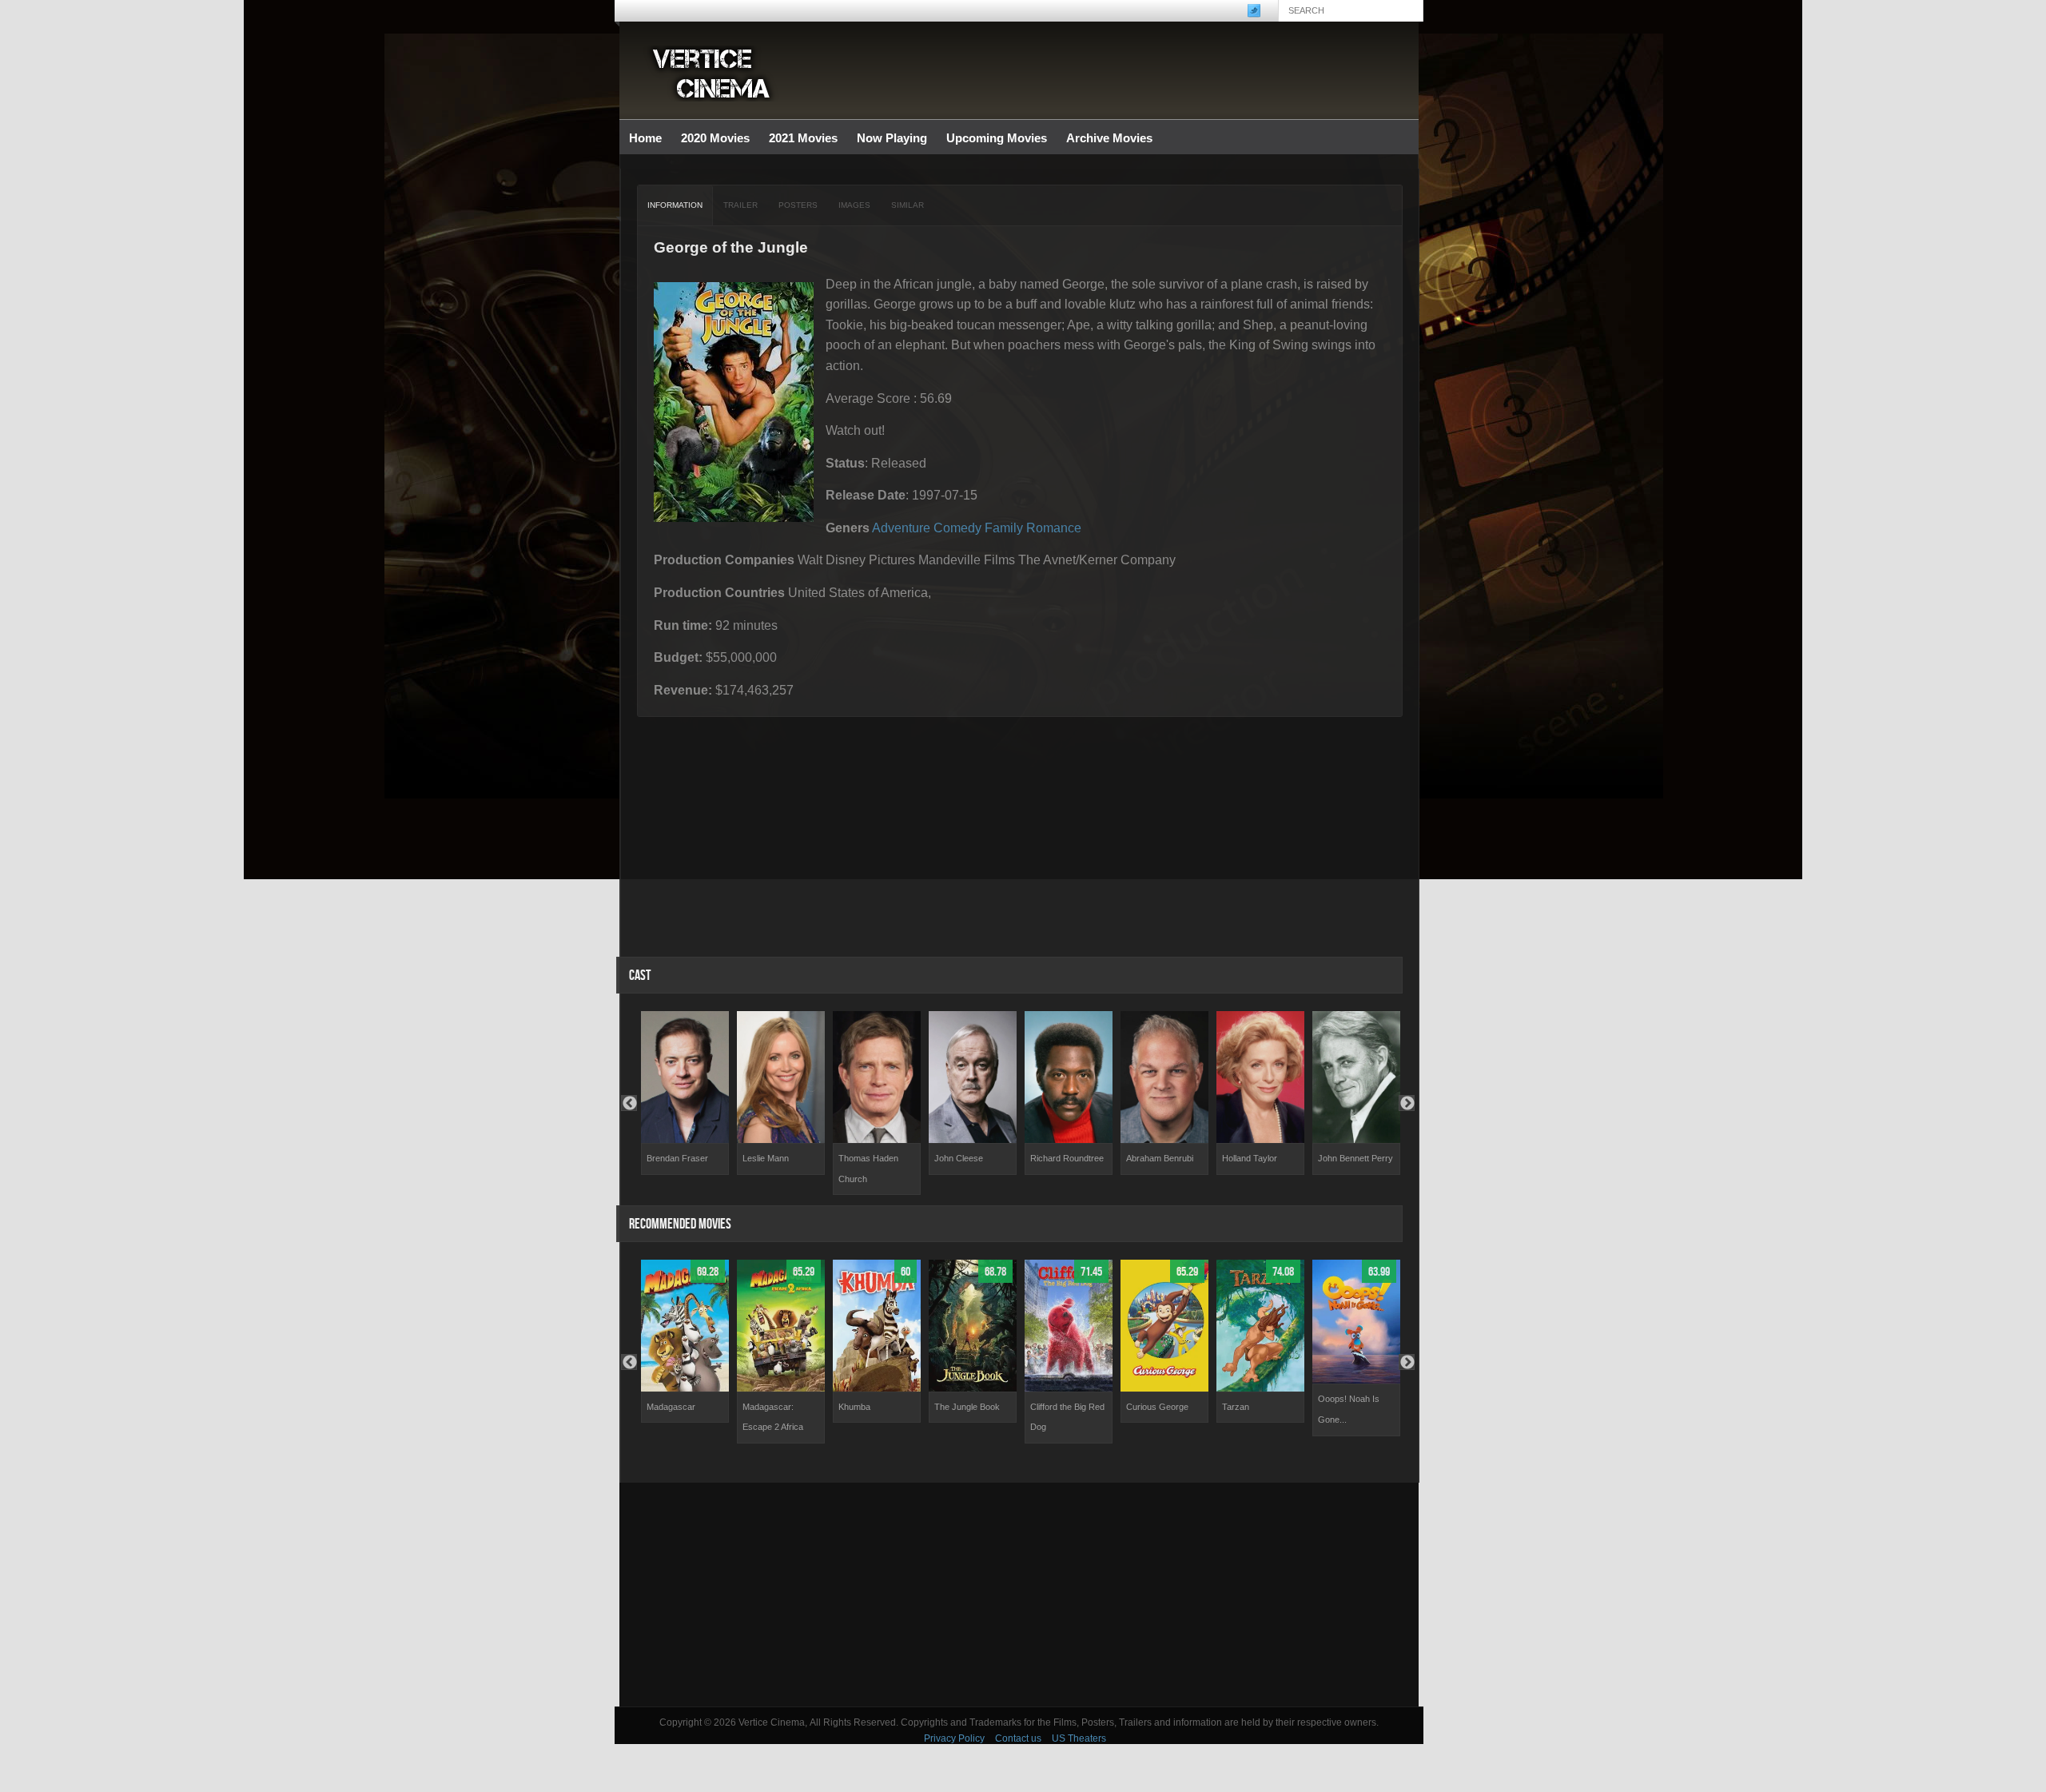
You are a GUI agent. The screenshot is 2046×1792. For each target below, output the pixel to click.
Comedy (957, 528)
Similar (908, 205)
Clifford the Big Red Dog (1067, 1417)
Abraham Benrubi (1160, 1158)
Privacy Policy (954, 1738)
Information (675, 205)
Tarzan (1236, 1407)
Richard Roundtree (1067, 1158)
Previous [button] (629, 1103)
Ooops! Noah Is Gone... (1349, 1409)
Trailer (740, 205)
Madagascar (671, 1407)
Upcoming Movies (997, 138)
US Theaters (1079, 1738)
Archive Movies (1105, 139)
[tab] (675, 205)
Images (854, 205)
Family (1004, 528)
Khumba (854, 1407)
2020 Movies (715, 138)
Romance (1054, 528)
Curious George (1157, 1407)
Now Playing (892, 138)
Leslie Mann (766, 1158)
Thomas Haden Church (868, 1169)
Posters (798, 205)
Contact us (1018, 1738)
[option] (685, 1093)
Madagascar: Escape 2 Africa (773, 1417)
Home (645, 138)
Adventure (901, 528)
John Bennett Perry (1355, 1158)
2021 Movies (803, 138)
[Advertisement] (1019, 1595)
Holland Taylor (1250, 1158)
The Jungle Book (967, 1407)
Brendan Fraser (677, 1158)
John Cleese (959, 1158)
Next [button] (1407, 1103)
